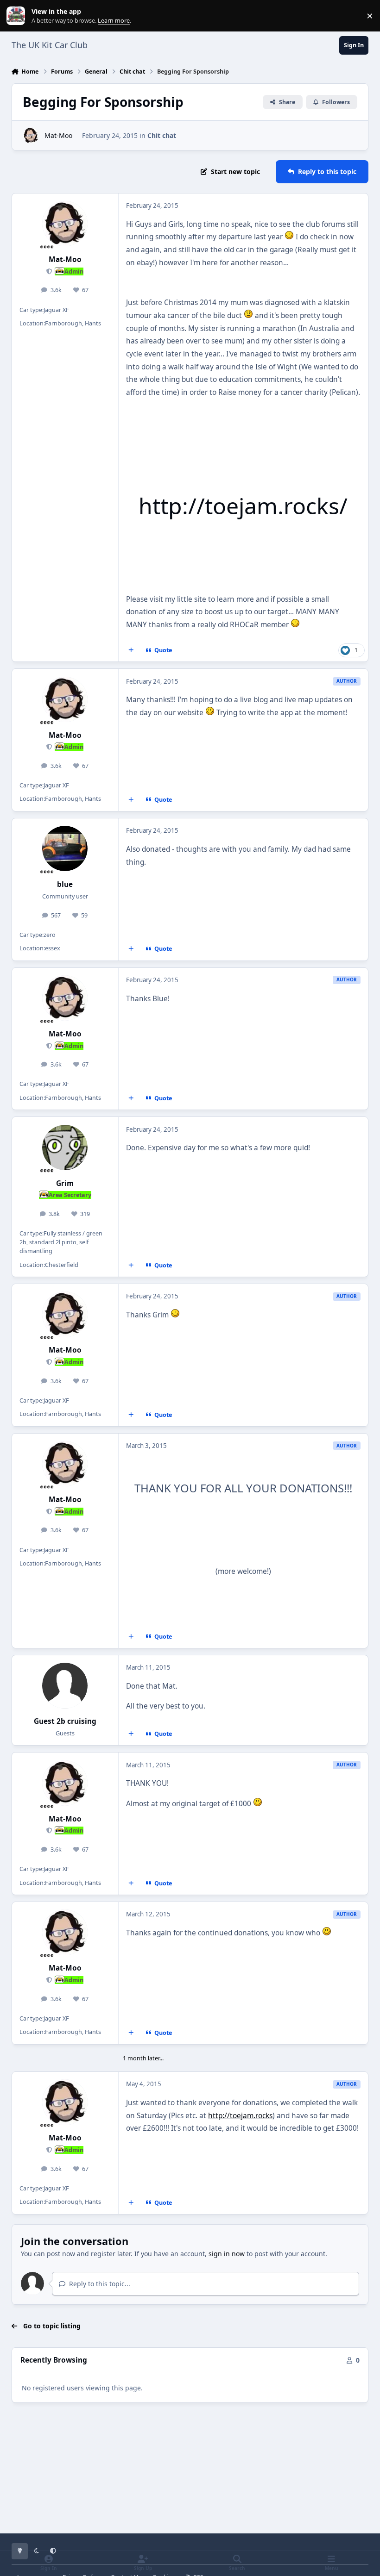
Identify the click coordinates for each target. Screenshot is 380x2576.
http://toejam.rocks (240, 2116)
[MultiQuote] (131, 650)
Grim (65, 1183)
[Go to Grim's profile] (65, 1148)
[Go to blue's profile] (65, 848)
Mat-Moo (58, 135)
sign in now (227, 2254)
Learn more (18, 16)
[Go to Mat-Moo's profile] (31, 135)
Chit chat (162, 135)
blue (65, 884)
